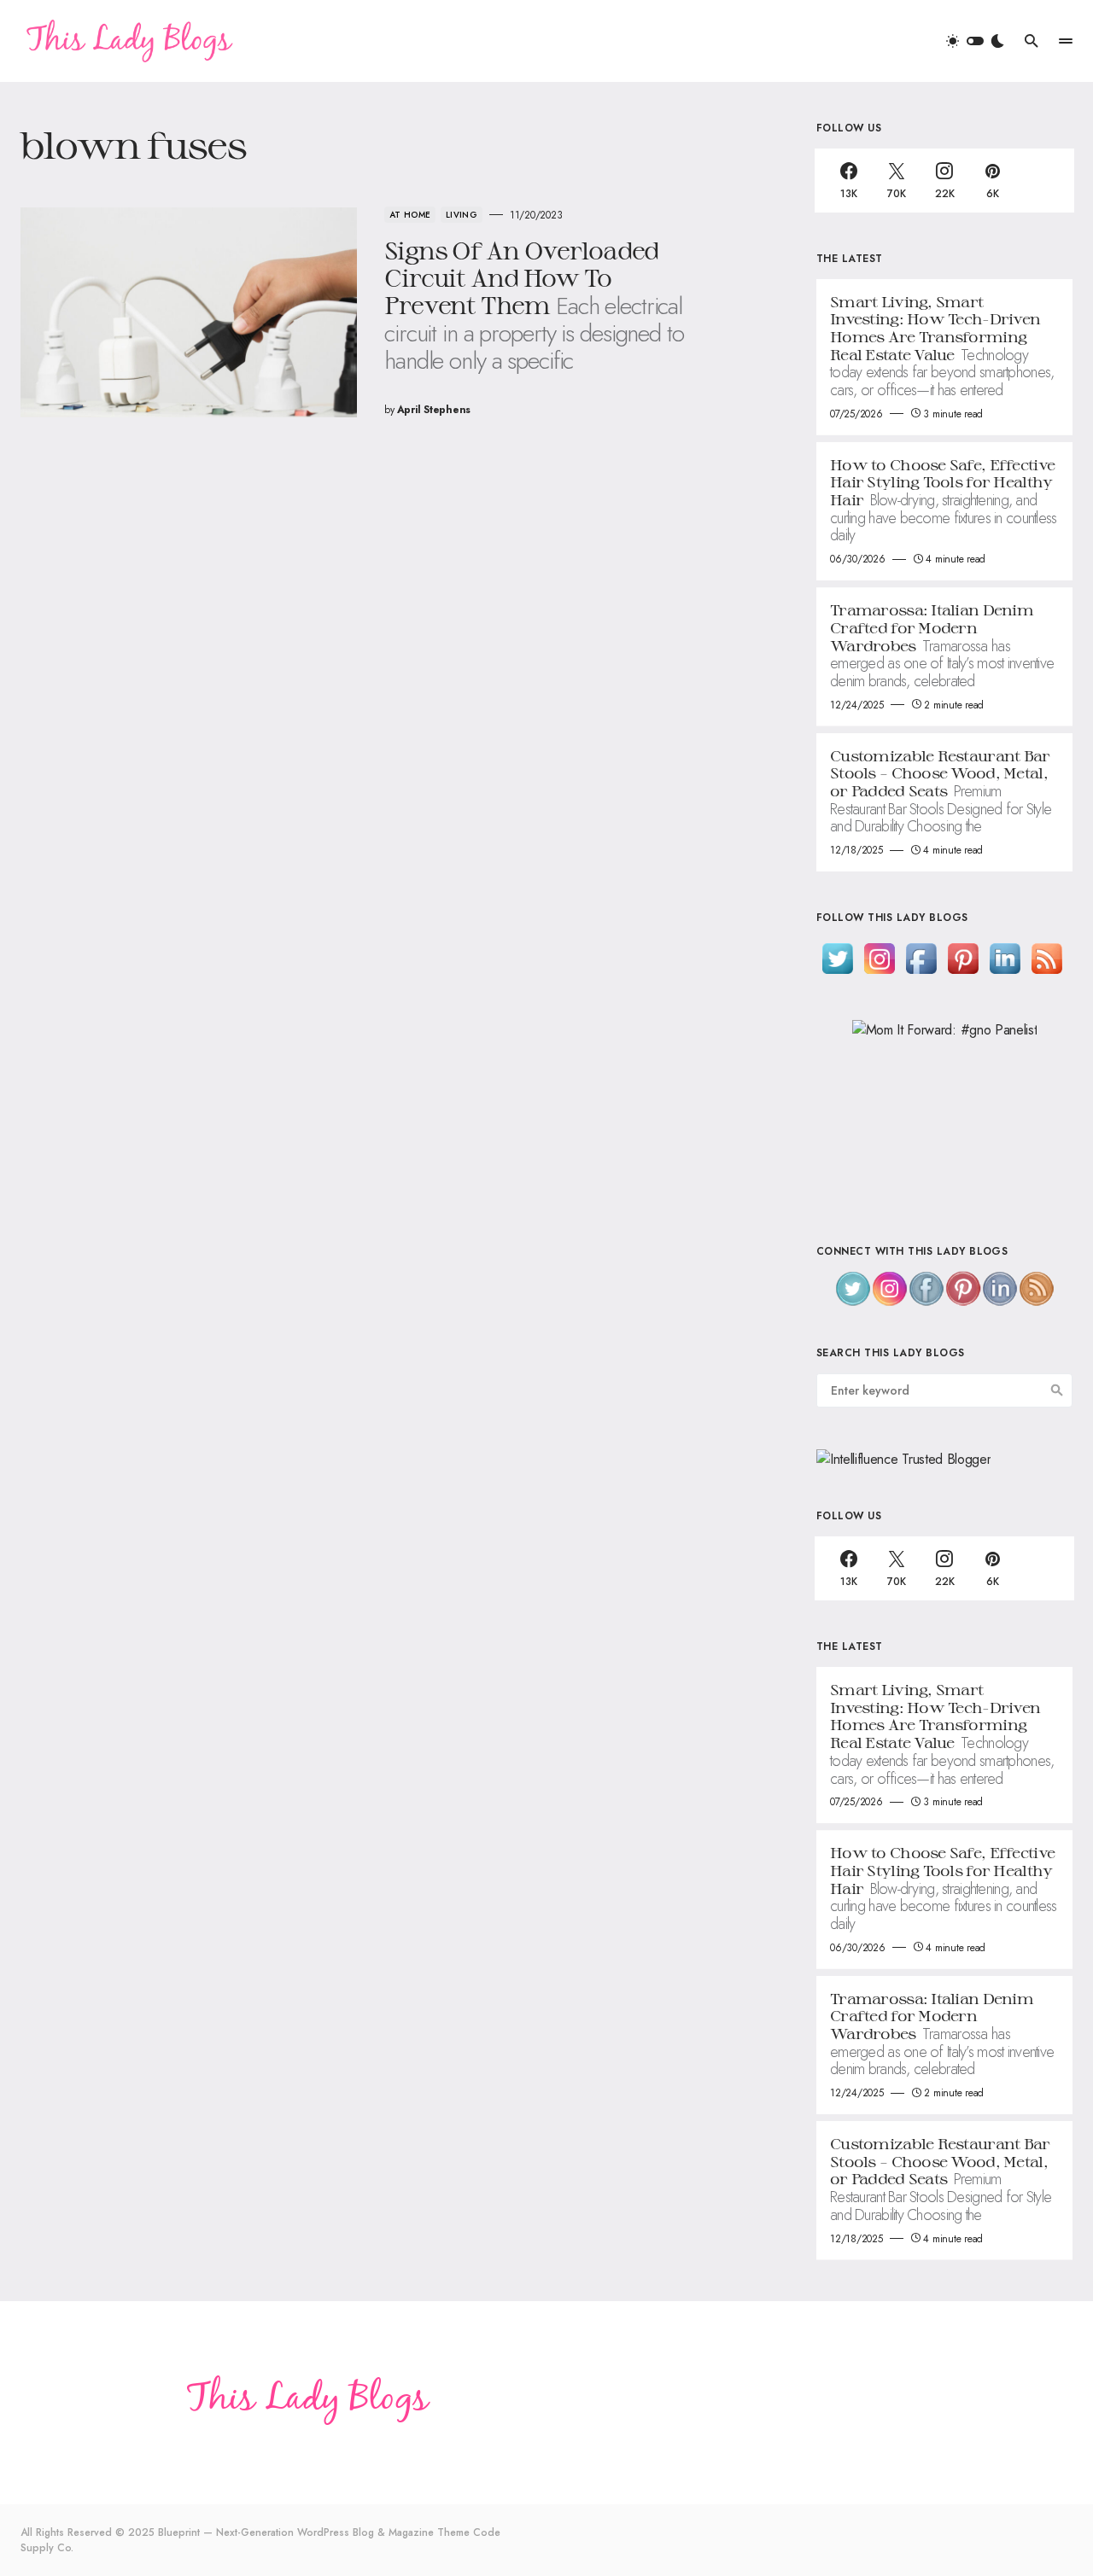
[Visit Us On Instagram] (879, 957)
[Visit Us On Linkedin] (1005, 957)
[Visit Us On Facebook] (921, 957)
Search (1057, 1390)
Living (462, 215)
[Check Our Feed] (1046, 957)
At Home (410, 215)
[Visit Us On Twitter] (837, 957)
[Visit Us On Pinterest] (963, 957)
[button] (975, 41)
